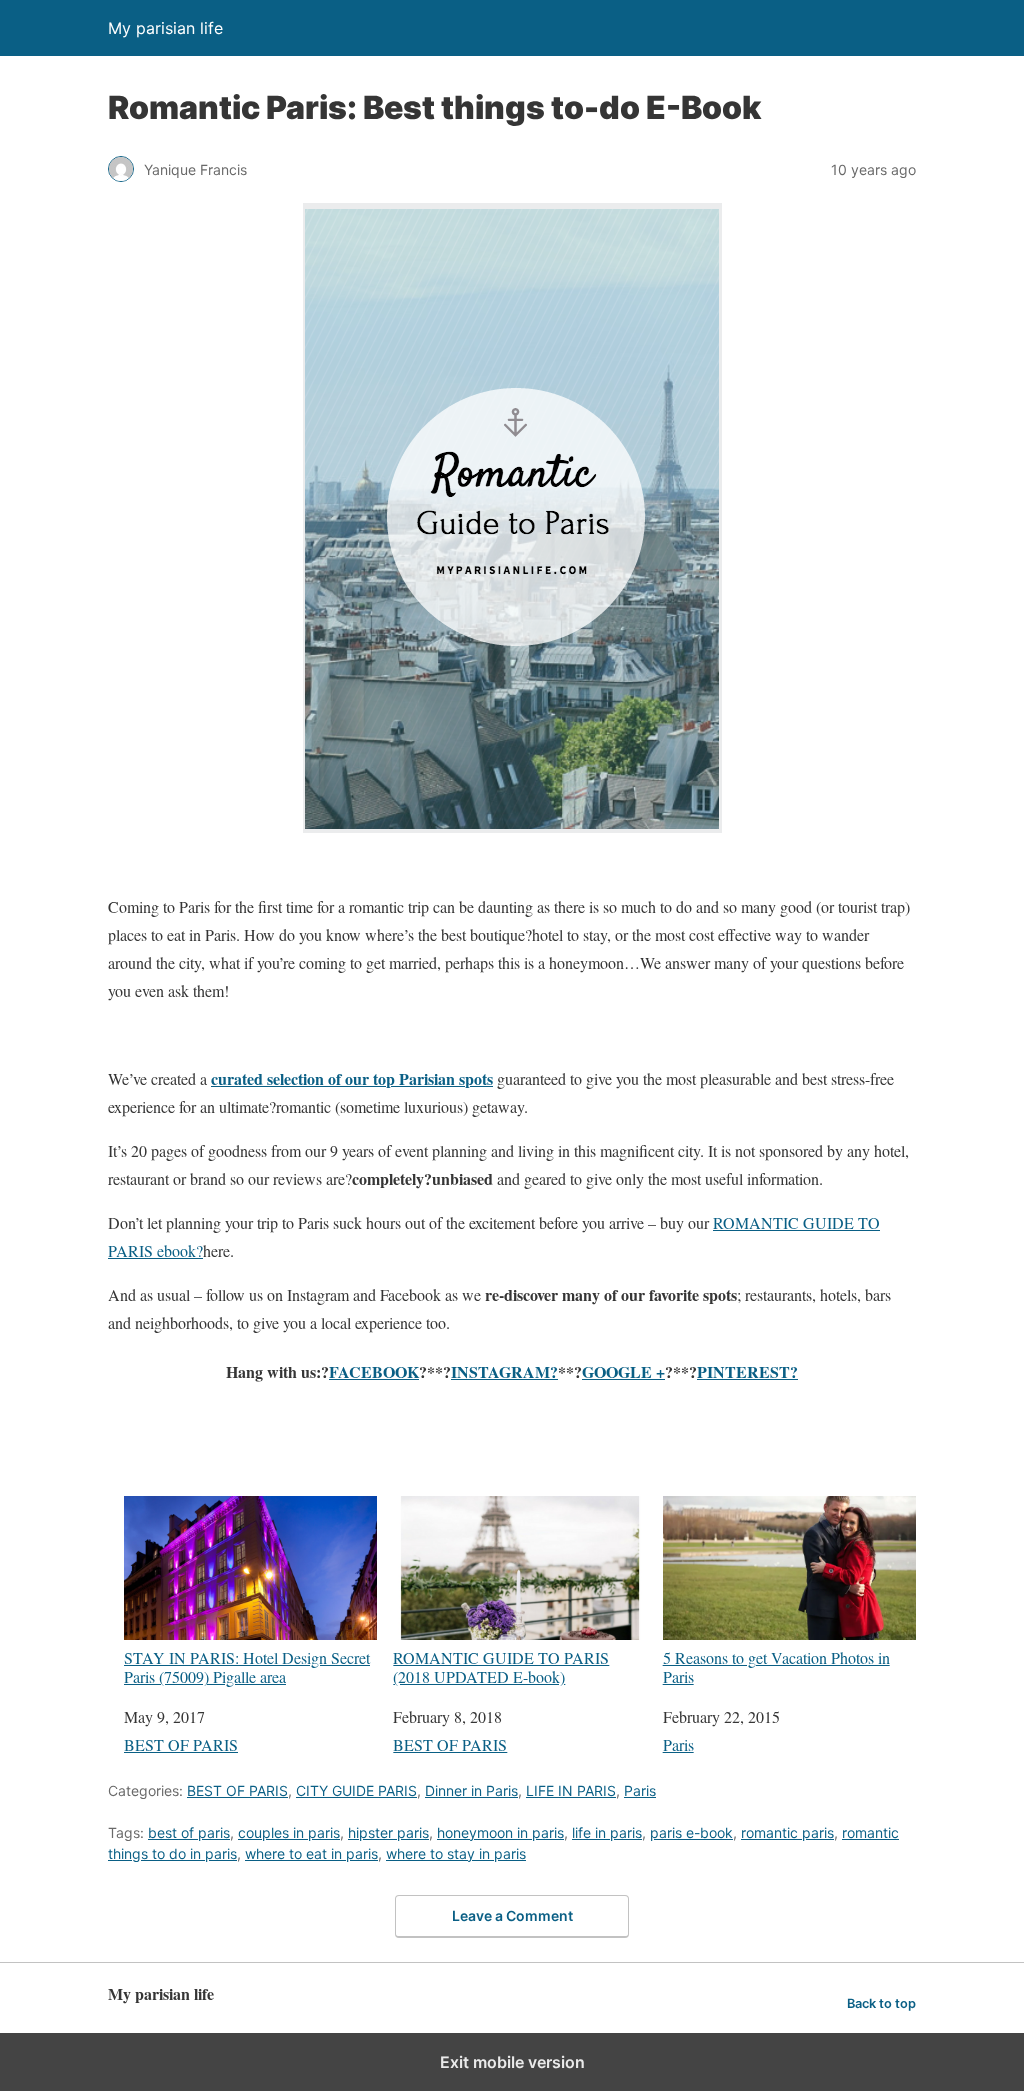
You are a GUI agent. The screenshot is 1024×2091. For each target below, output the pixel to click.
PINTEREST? (747, 1371)
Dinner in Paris (471, 1790)
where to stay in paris (456, 1853)
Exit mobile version (512, 2062)
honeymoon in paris (500, 1832)
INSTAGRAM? (504, 1371)
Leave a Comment (512, 1915)
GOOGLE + (623, 1371)
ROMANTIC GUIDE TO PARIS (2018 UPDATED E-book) (501, 1666)
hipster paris (388, 1832)
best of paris (189, 1832)
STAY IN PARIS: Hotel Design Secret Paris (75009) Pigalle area (247, 1666)
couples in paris (289, 1832)
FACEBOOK (374, 1371)
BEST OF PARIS (181, 1744)
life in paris (607, 1832)
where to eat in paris (311, 1853)
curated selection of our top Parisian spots (352, 1078)
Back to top (881, 2003)
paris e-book (691, 1832)
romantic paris (787, 1832)
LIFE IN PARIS (571, 1790)
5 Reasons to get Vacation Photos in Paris (776, 1666)
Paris (678, 1744)
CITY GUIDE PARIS (356, 1790)
